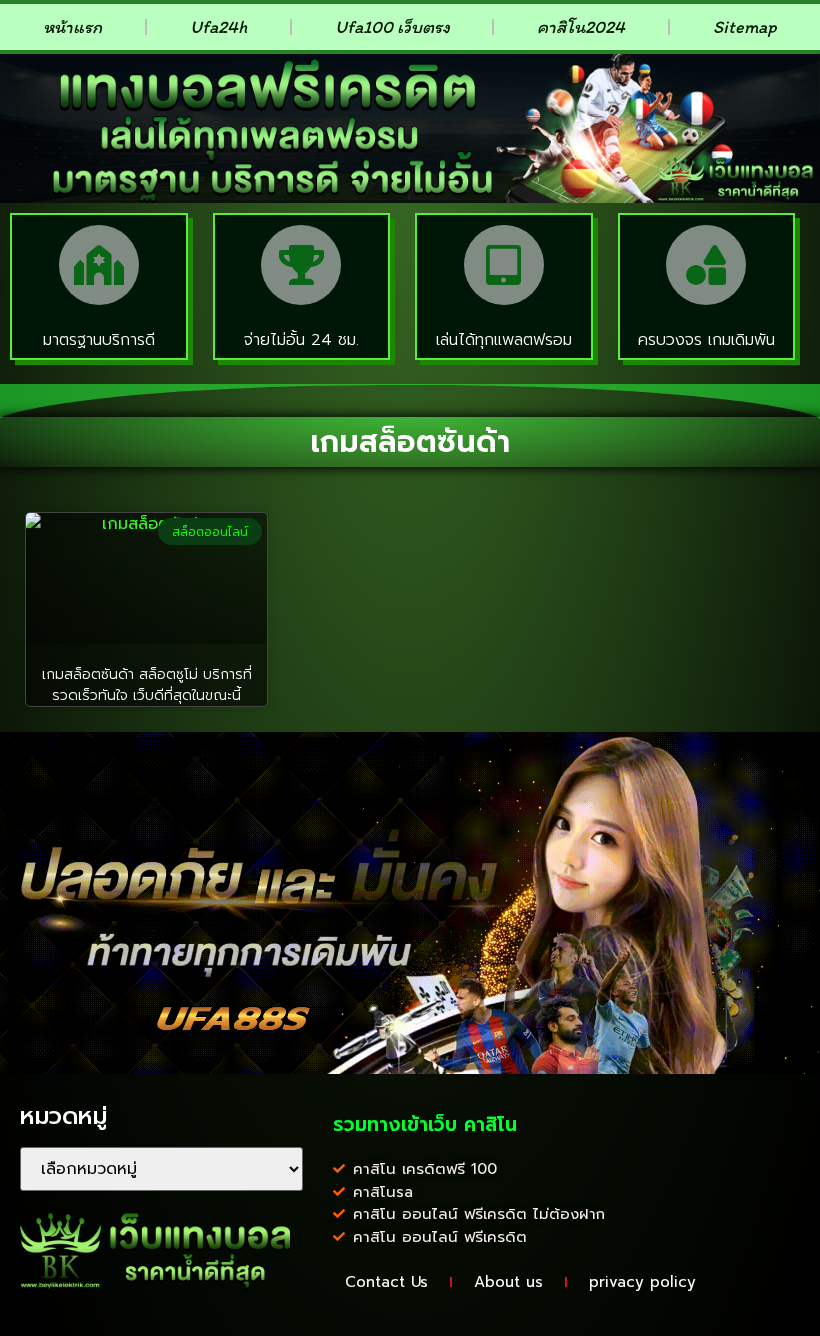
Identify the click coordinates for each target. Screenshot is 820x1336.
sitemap (745, 27)
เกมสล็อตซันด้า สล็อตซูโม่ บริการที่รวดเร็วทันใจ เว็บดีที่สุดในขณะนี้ (147, 685)
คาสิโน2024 (581, 27)
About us (508, 1282)
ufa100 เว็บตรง (392, 27)
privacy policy (642, 1282)
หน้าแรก (72, 27)
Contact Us (386, 1282)
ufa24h (218, 27)
